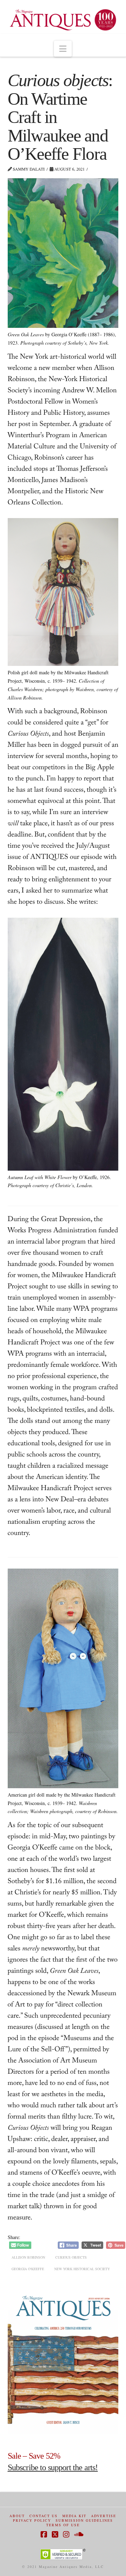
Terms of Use (63, 2525)
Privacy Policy (32, 2520)
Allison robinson (28, 2257)
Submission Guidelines (84, 2520)
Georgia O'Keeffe (28, 2269)
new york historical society (82, 2269)
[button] (63, 49)
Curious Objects (71, 2257)
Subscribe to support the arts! (53, 2467)
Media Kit (74, 2516)
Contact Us (44, 2516)
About (17, 2516)
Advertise (104, 2516)
